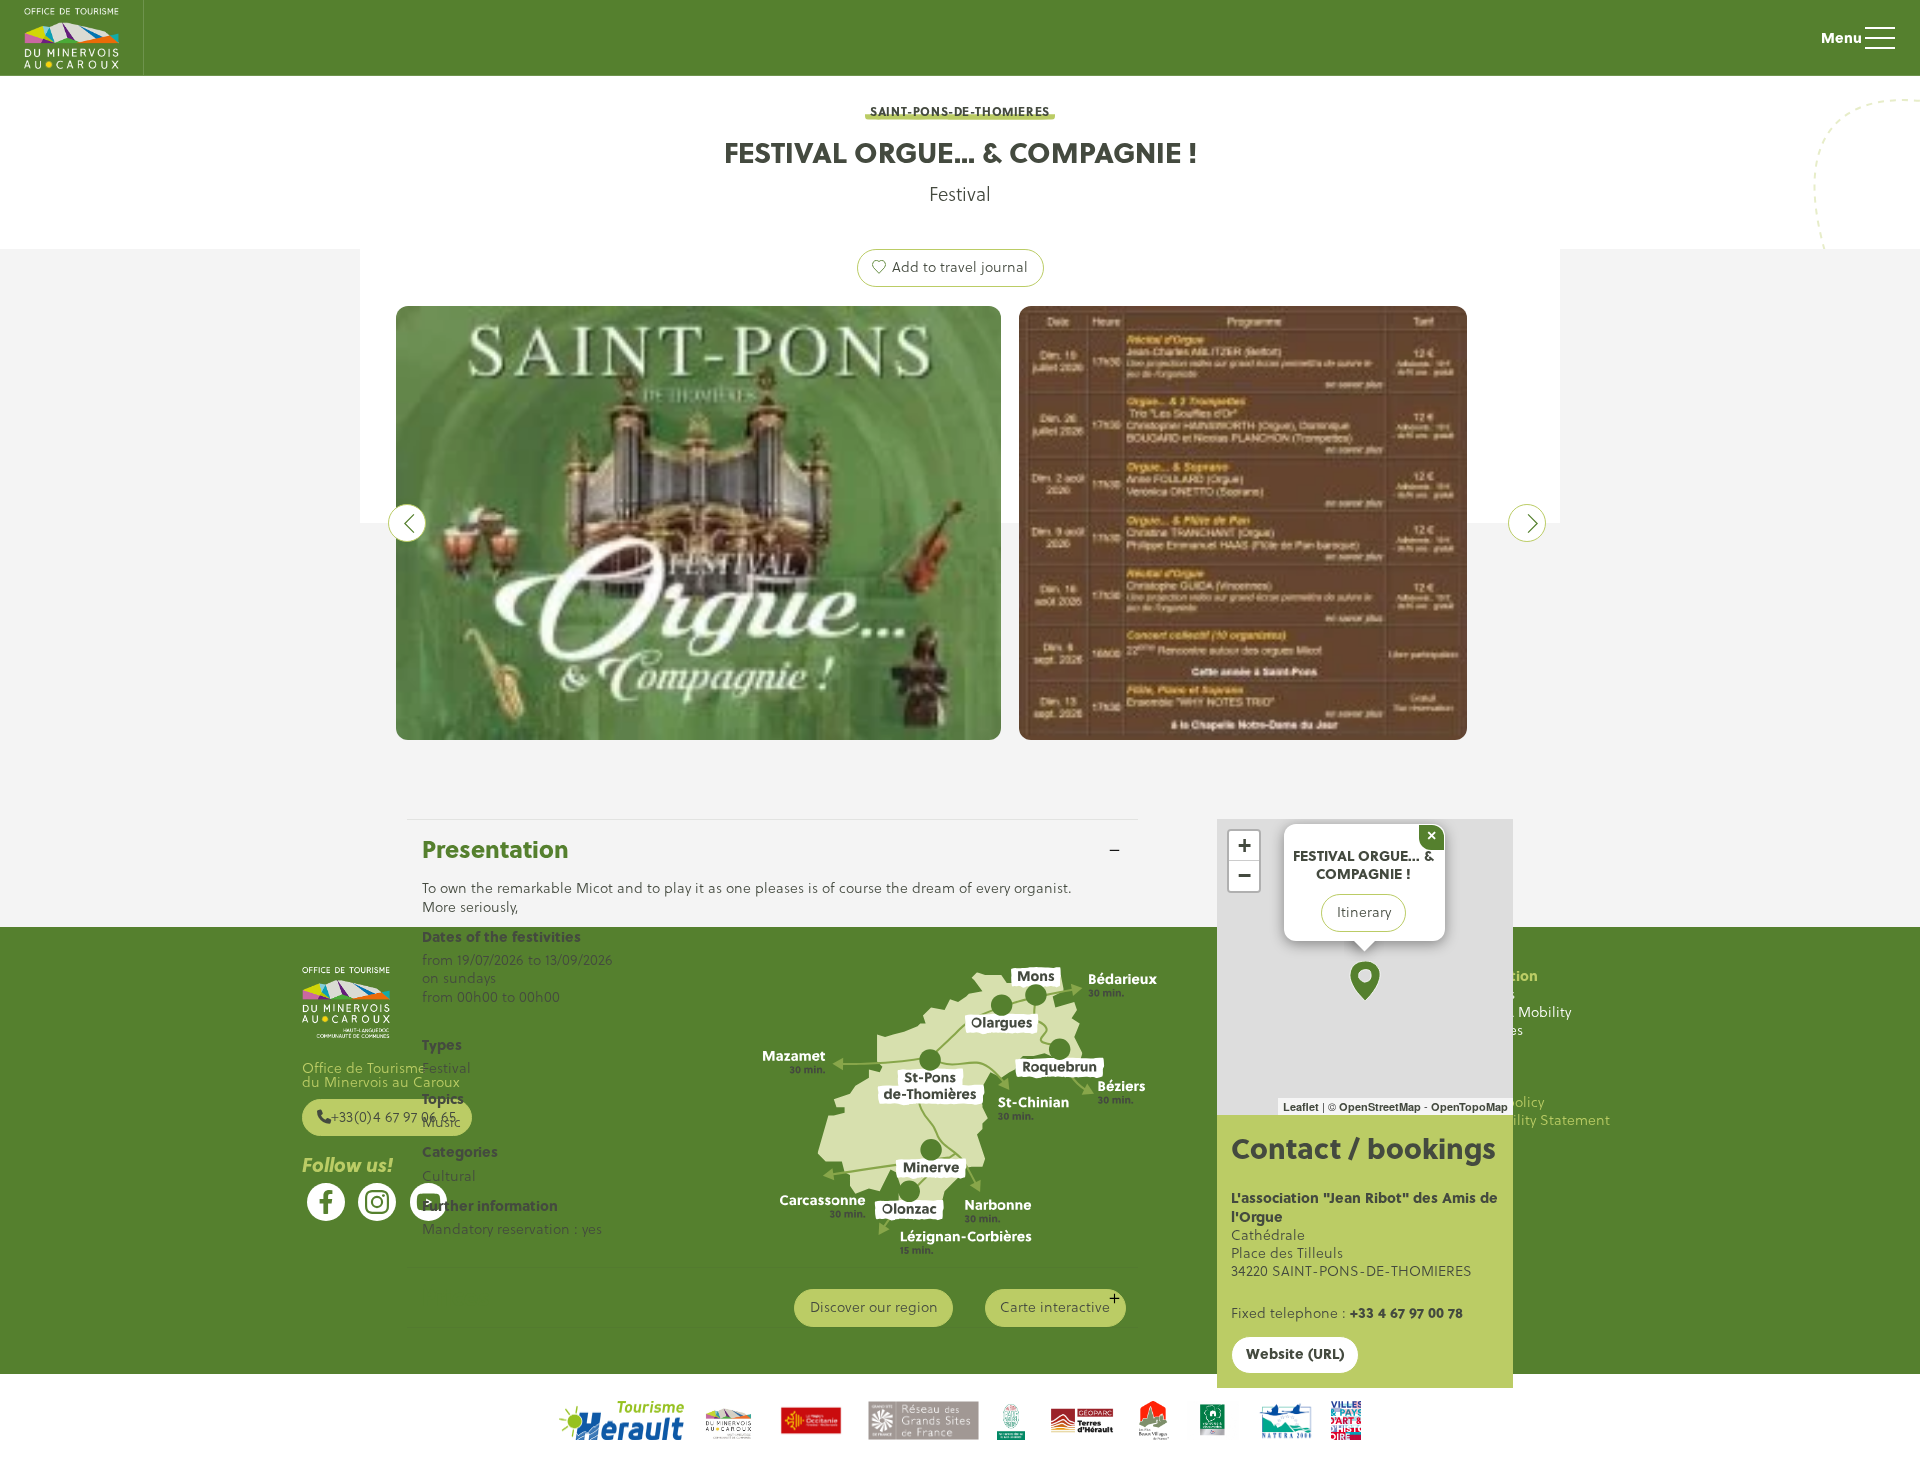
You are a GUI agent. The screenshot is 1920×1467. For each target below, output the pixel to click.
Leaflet (1301, 1106)
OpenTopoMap (1469, 1106)
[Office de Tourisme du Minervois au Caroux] (72, 38)
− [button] (1244, 875)
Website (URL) (1295, 1353)
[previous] (407, 523)
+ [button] (1244, 845)
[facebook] (326, 1202)
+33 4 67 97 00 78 (1406, 1312)
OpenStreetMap (1380, 1106)
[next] (1527, 523)
